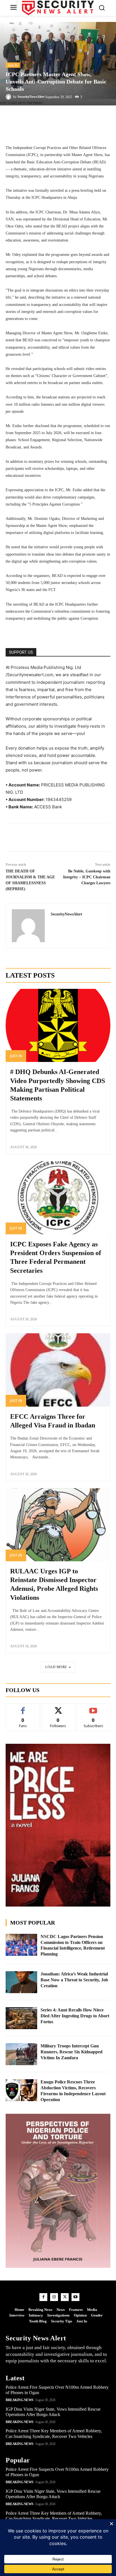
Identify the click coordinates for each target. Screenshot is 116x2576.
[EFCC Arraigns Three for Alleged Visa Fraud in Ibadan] (58, 1370)
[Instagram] (54, 2297)
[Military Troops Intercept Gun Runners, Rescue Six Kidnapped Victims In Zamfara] (21, 2054)
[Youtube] (75, 2297)
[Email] (84, 837)
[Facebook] (19, 837)
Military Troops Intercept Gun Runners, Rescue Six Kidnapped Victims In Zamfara (72, 2052)
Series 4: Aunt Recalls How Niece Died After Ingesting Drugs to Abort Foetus (75, 2016)
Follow (58, 1708)
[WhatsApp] (71, 837)
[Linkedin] (45, 837)
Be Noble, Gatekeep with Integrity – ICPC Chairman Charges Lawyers (87, 877)
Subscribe (93, 1708)
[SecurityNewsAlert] (9, 97)
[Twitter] (32, 837)
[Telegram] (58, 837)
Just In (13, 65)
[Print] (97, 837)
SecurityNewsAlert (31, 97)
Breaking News (20, 2400)
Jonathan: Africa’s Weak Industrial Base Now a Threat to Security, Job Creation (74, 1980)
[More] (78, 117)
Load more (56, 1667)
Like (23, 1708)
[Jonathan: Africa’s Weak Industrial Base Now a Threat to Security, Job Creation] (21, 1982)
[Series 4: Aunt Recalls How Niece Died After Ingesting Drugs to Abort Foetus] (21, 2018)
